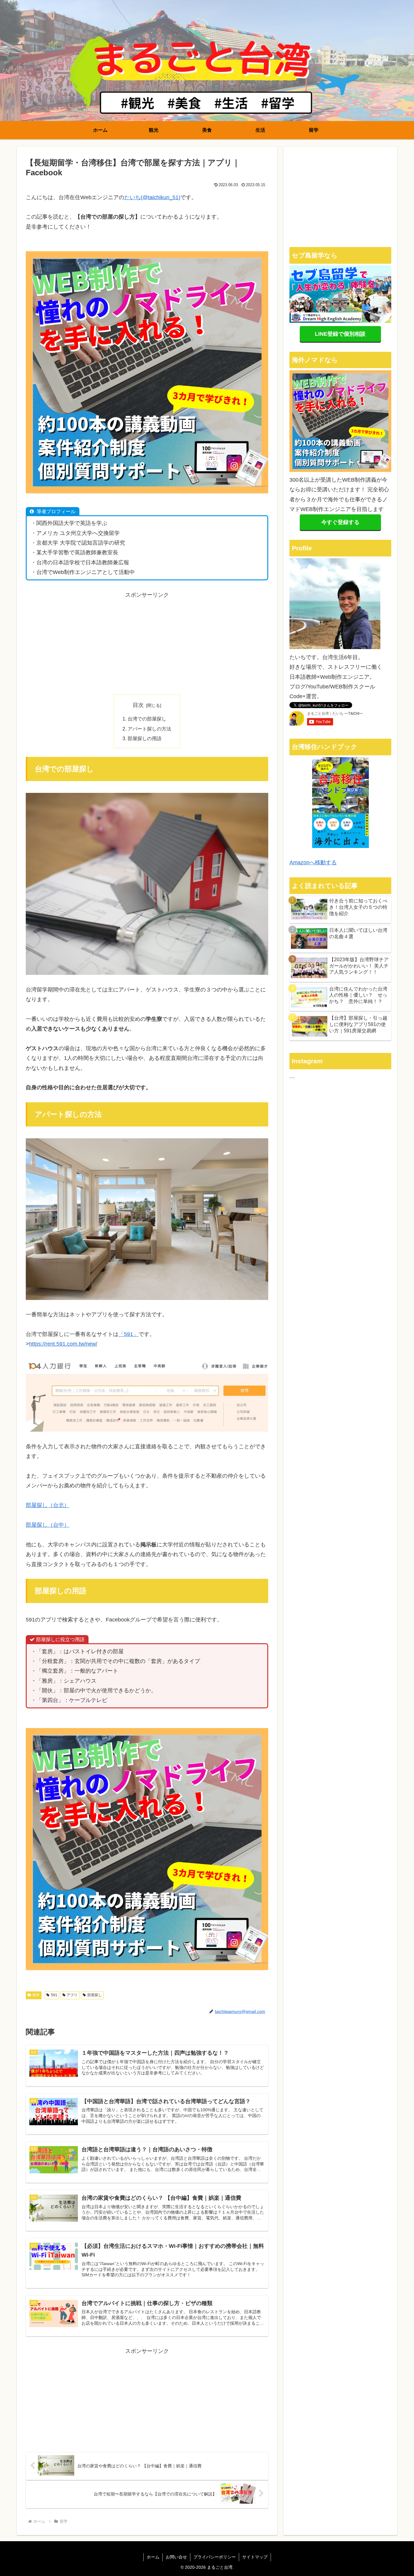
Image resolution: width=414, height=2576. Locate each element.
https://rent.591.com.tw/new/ (63, 1344)
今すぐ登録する (340, 522)
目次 (138, 705)
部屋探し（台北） (48, 1505)
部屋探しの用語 (145, 738)
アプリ (72, 1995)
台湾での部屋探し (147, 719)
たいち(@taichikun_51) (152, 197)
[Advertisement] (147, 642)
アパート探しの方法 (149, 729)
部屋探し (95, 1995)
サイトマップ (255, 2557)
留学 (36, 1995)
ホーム (153, 2557)
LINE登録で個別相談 (340, 334)
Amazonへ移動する (313, 863)
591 (54, 1995)
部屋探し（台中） (48, 1525)
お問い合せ (176, 2557)
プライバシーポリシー (215, 2557)
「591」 (129, 1334)
